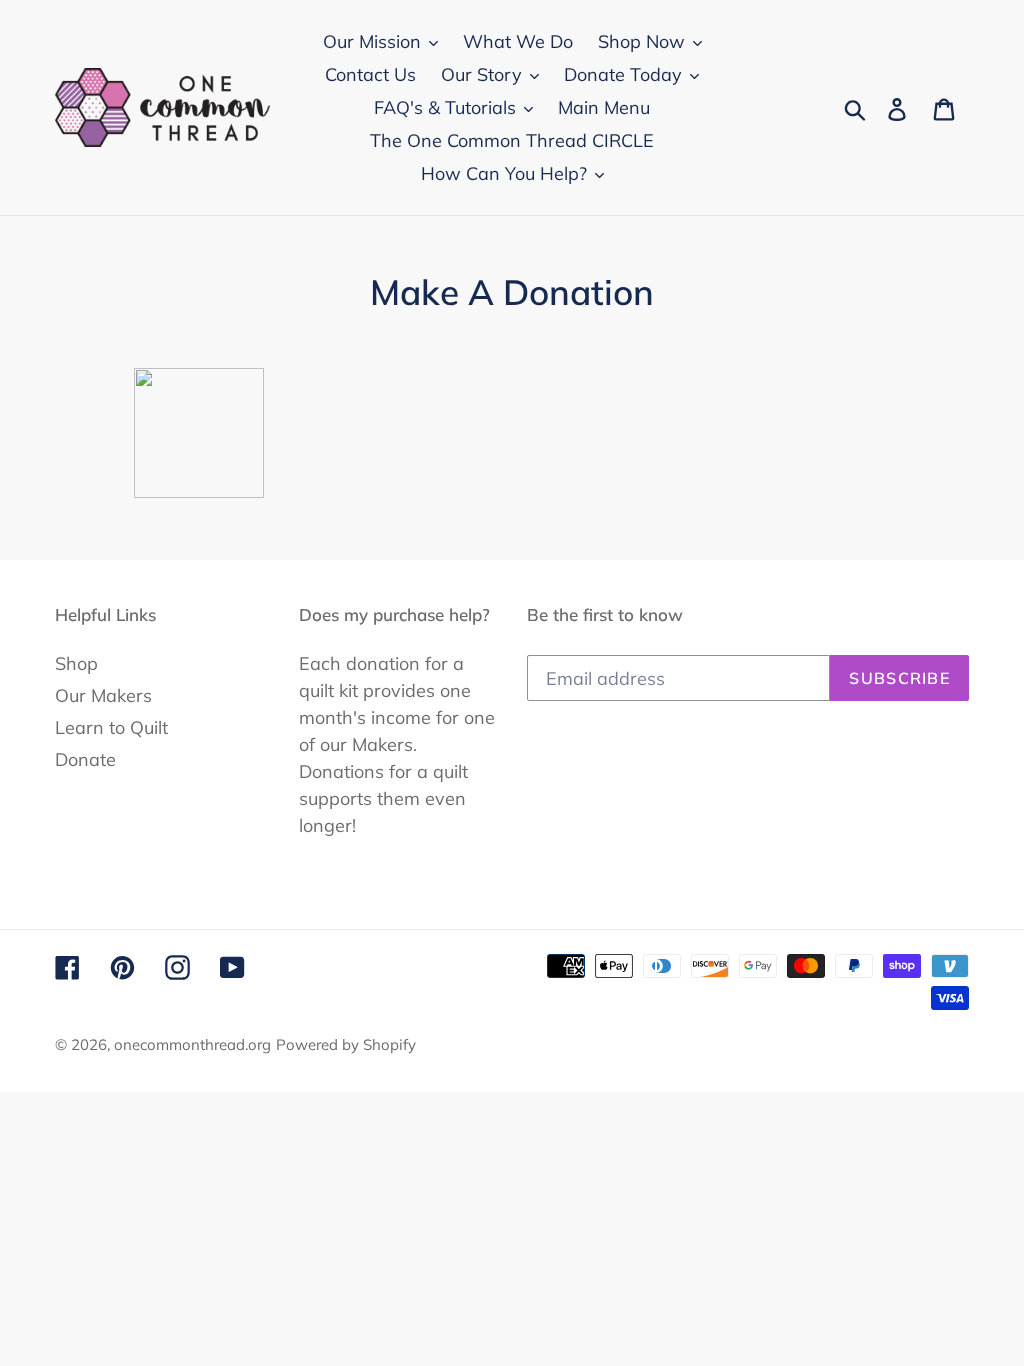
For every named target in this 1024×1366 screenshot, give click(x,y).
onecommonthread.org (192, 1044)
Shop (76, 663)
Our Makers (103, 695)
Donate (85, 759)
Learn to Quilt (111, 727)
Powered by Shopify (346, 1044)
